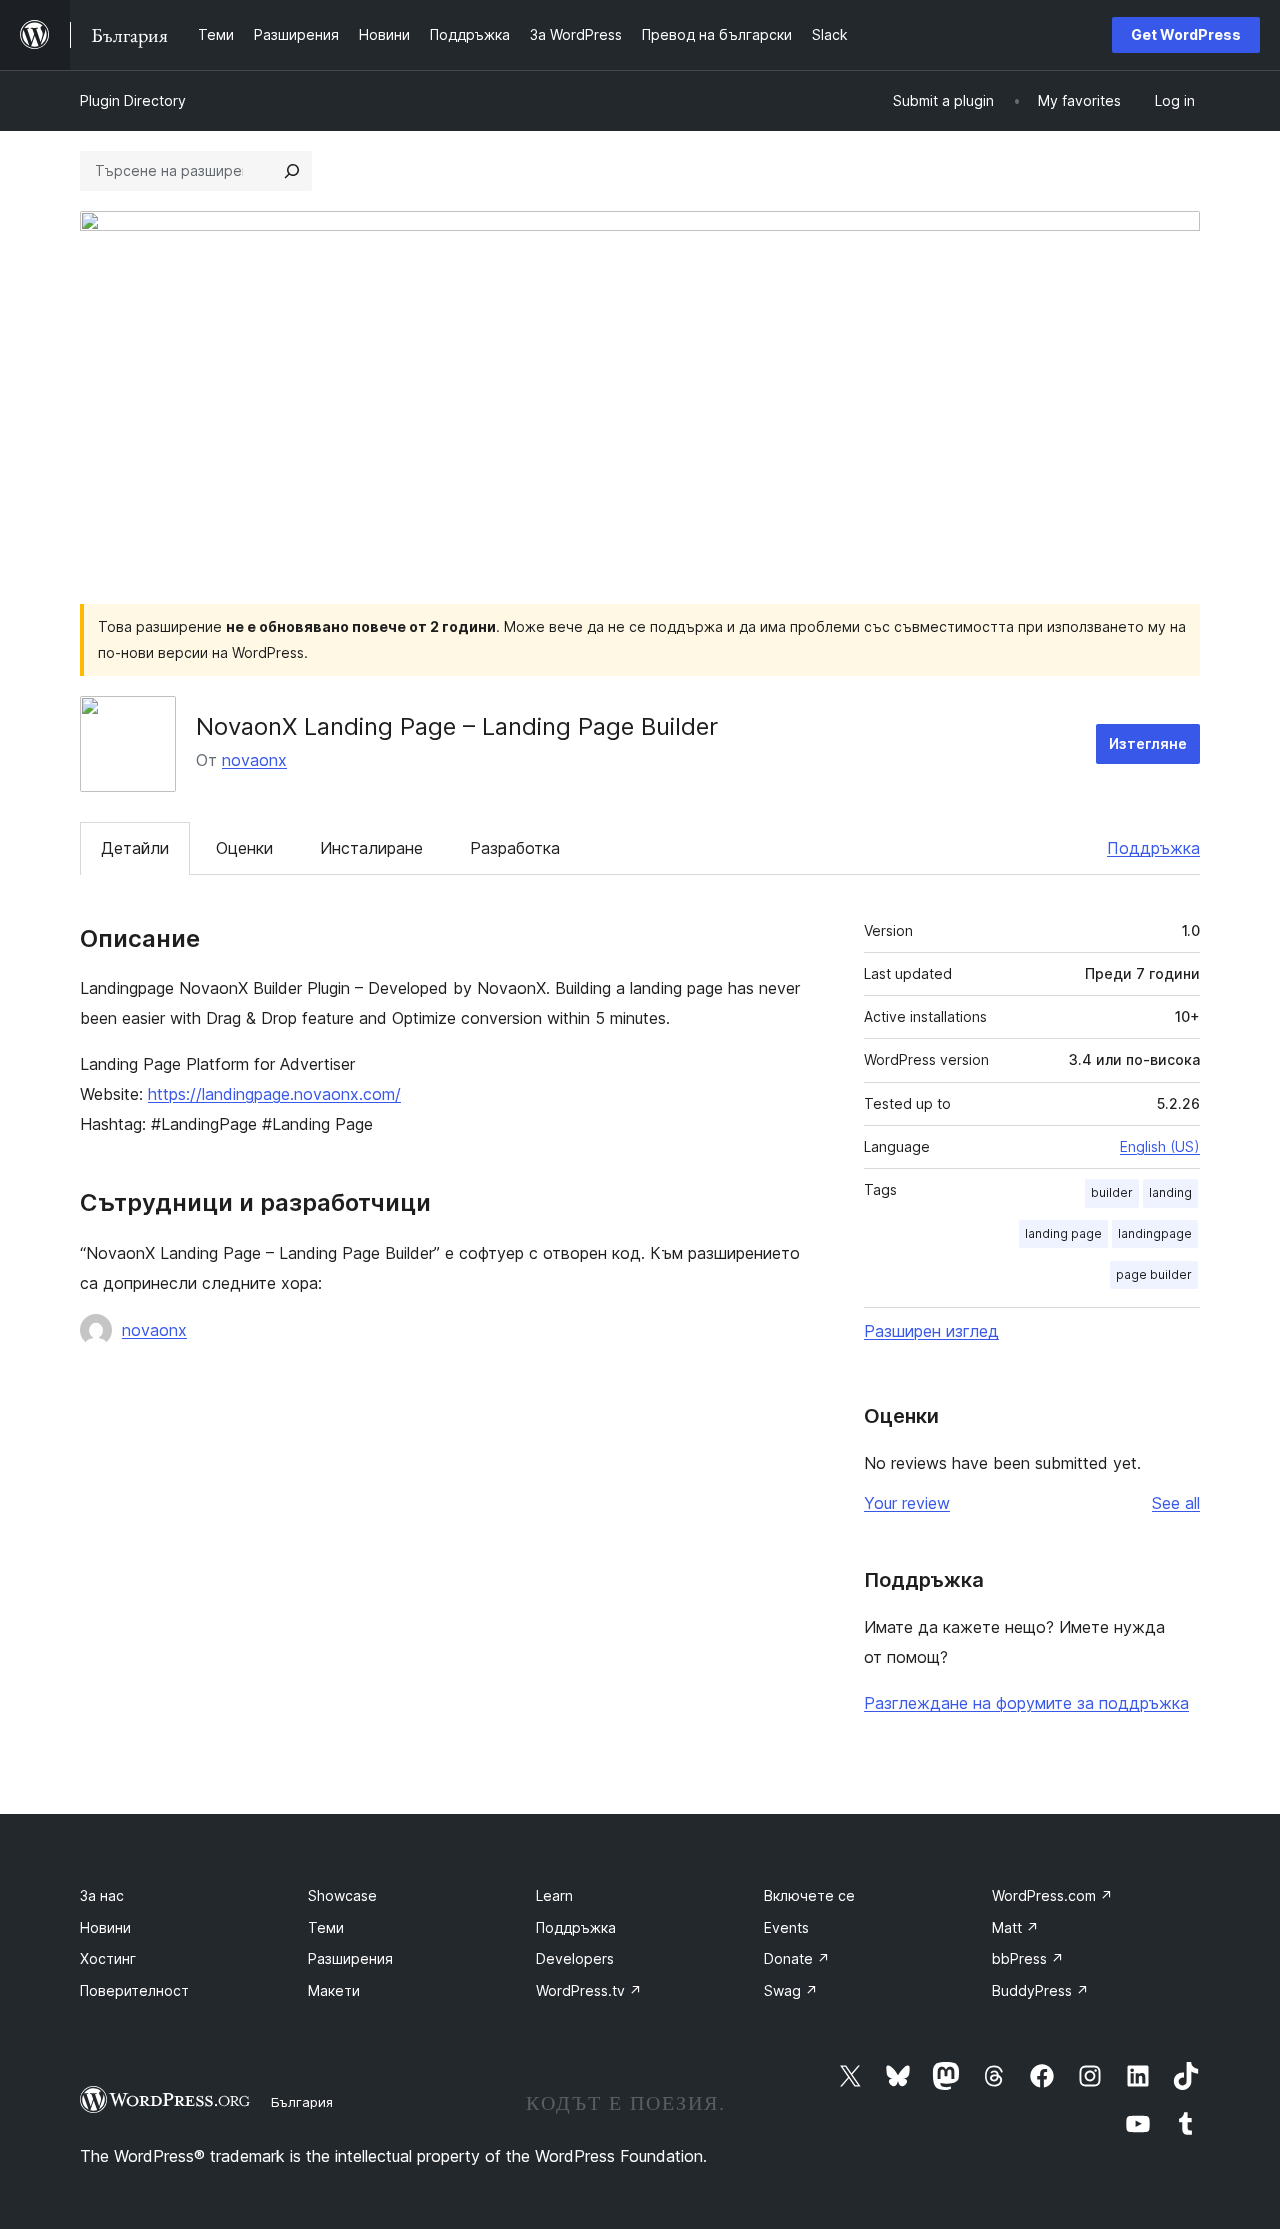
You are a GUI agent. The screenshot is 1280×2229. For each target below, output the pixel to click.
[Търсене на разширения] (292, 171)
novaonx (254, 760)
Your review (907, 1503)
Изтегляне (1148, 743)
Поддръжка (1153, 848)
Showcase (342, 1895)
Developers (575, 1958)
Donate (797, 1958)
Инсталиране (371, 848)
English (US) (1160, 1146)
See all (1176, 1503)
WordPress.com (1052, 1895)
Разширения (350, 1958)
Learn (554, 1895)
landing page (1063, 1233)
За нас (102, 1895)
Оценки (244, 848)
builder (1112, 1192)
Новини (105, 1927)
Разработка (515, 848)
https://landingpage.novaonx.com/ (274, 1094)
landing (1170, 1192)
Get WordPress (1186, 34)
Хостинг (108, 1958)
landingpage (1155, 1233)
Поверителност (134, 1990)
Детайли (135, 848)
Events (786, 1927)
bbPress (1028, 1958)
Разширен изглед (931, 1331)
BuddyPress (1040, 1990)
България (302, 2102)
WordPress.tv (589, 1990)
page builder (1154, 1274)
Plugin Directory (133, 100)
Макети (334, 1990)
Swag (791, 1990)
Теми (326, 1927)
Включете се (809, 1895)
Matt (1015, 1927)
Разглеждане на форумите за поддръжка (1026, 1703)
